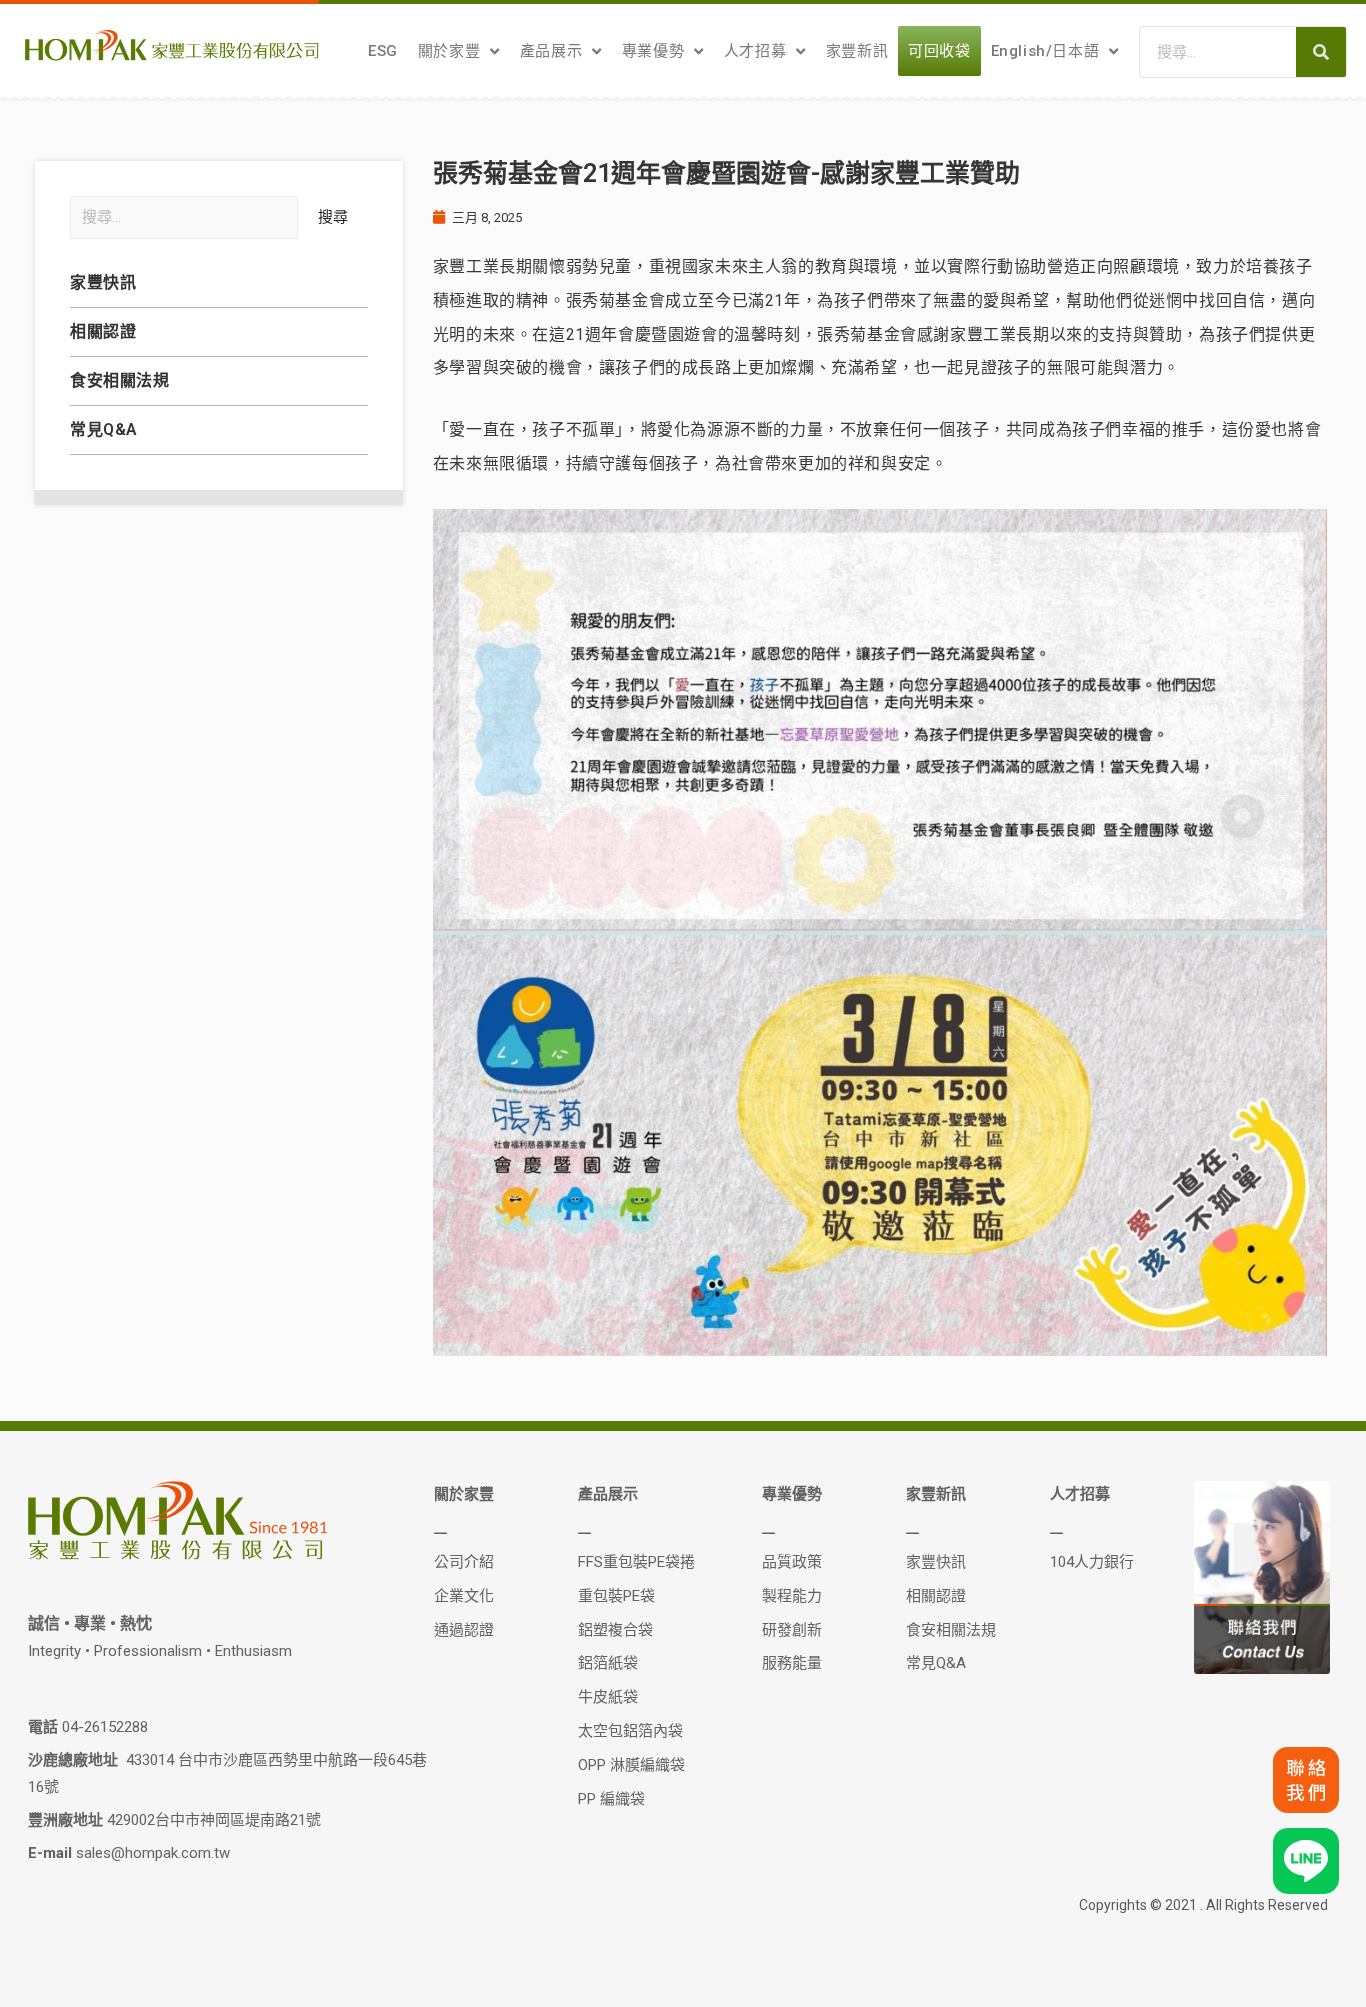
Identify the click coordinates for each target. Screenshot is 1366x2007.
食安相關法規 (120, 380)
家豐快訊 (103, 282)
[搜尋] (1321, 52)
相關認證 (103, 331)
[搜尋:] (184, 217)
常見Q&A (104, 429)
